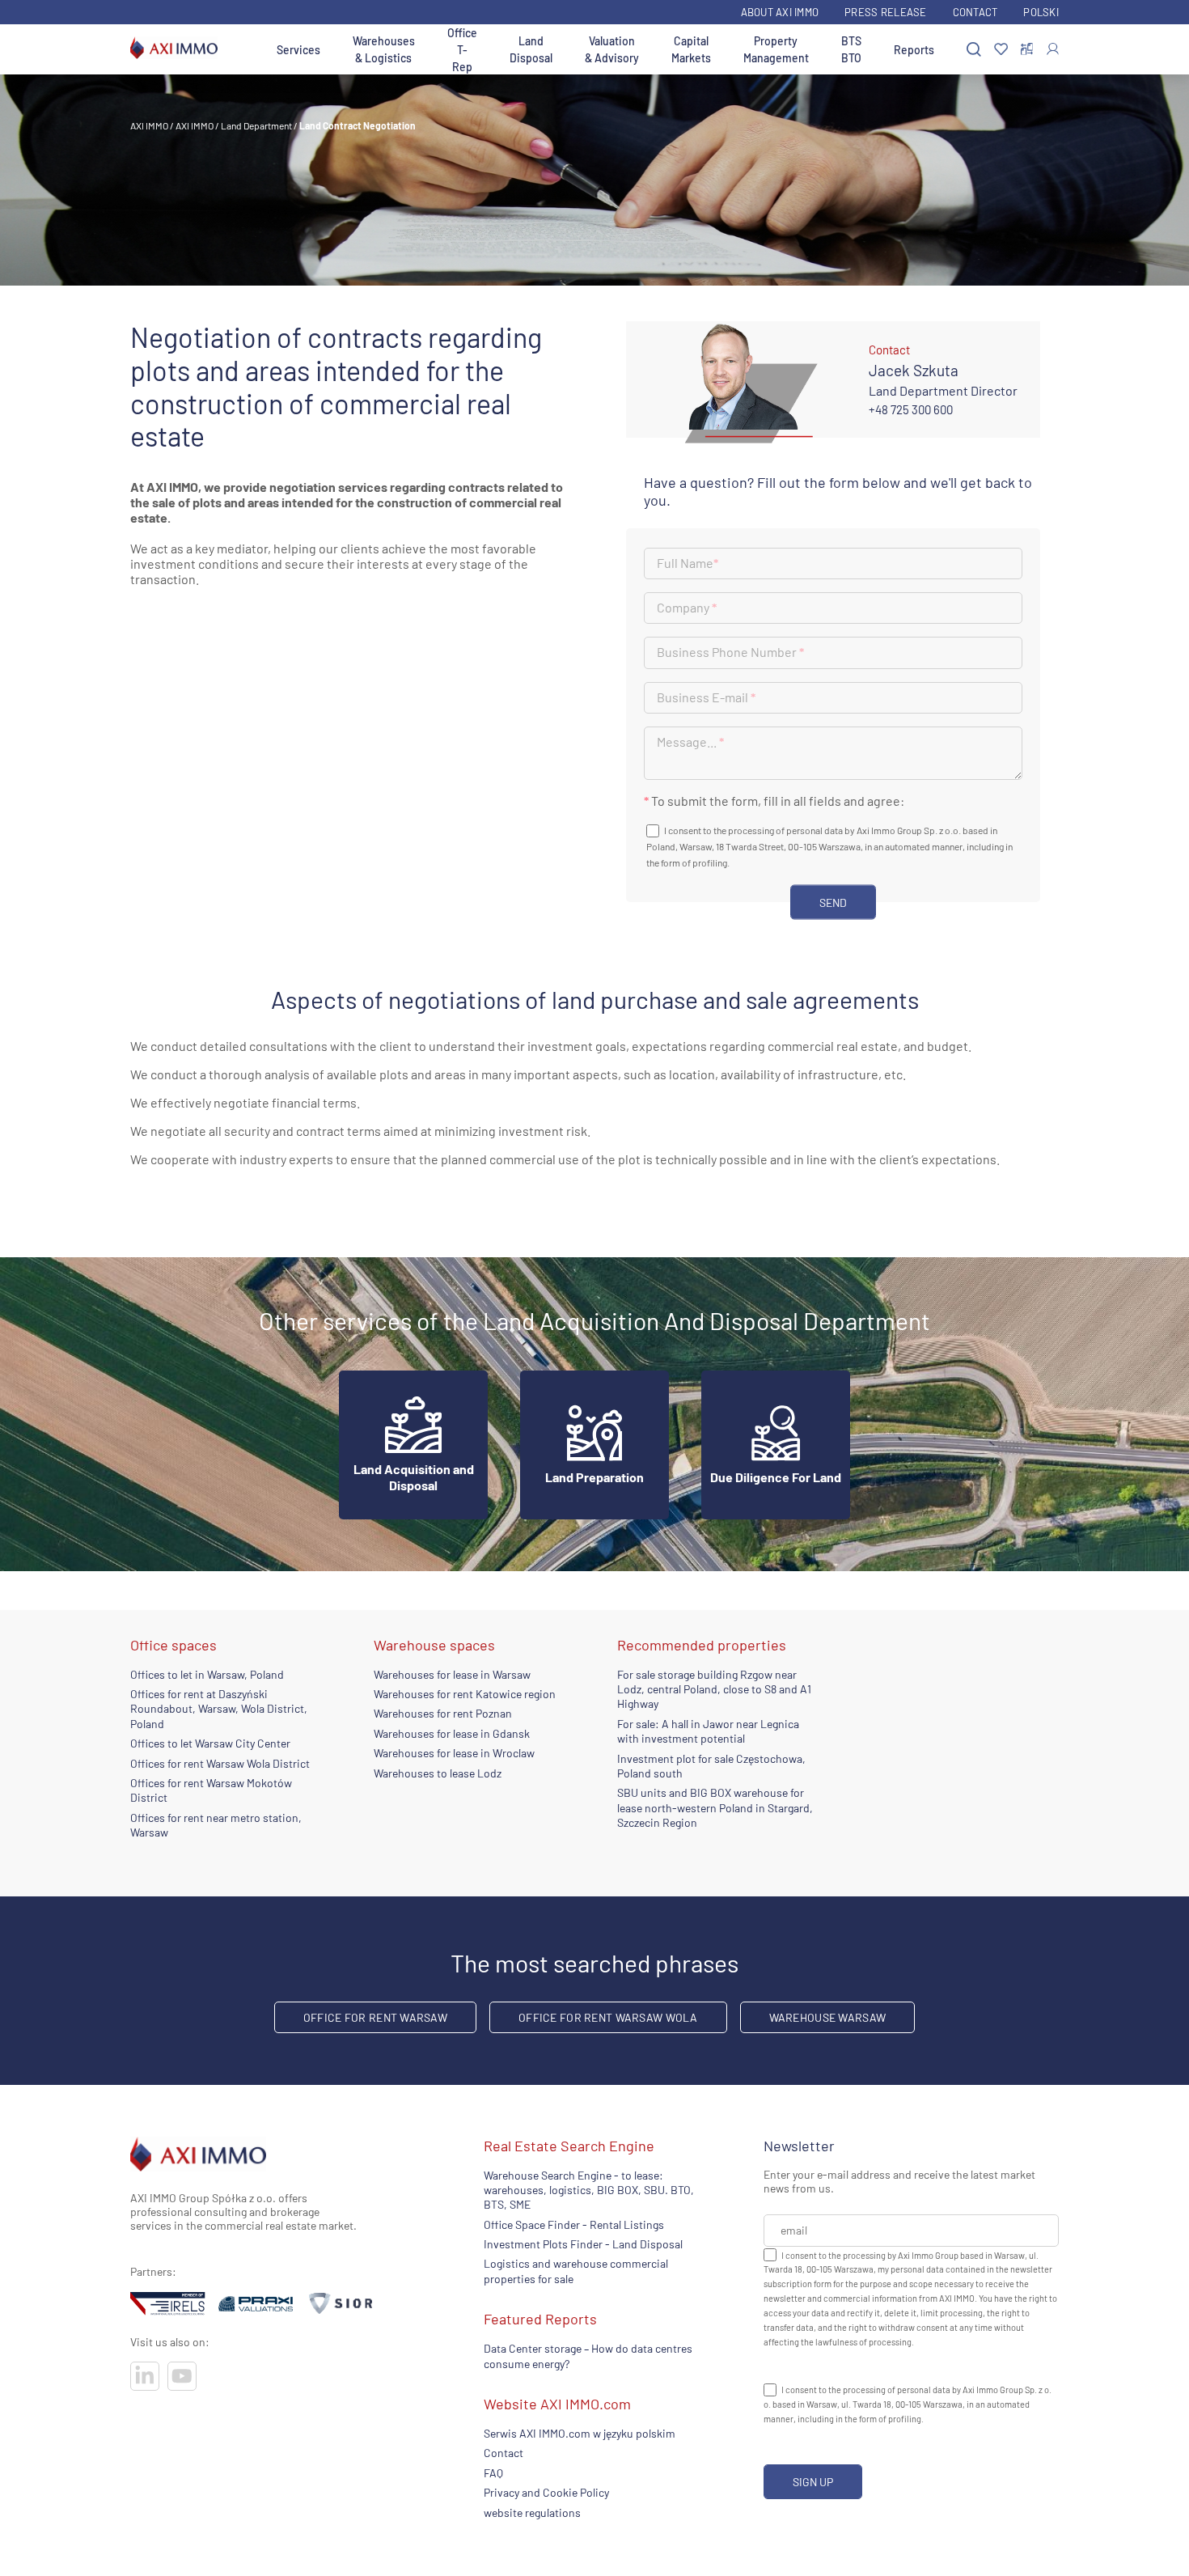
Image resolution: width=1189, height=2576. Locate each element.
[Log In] (1053, 49)
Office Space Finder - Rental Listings (574, 2224)
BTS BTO (851, 49)
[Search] (974, 50)
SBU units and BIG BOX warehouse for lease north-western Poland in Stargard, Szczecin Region (715, 1807)
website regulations (532, 2512)
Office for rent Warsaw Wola (608, 2017)
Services (298, 50)
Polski (1041, 12)
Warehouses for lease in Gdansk (452, 1733)
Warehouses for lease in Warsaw (452, 1674)
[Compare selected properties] (1027, 49)
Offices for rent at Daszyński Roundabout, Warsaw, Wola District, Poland (219, 1709)
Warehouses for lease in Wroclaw (454, 1753)
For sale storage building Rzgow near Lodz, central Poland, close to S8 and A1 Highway (714, 1689)
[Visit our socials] (145, 2376)
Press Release (885, 12)
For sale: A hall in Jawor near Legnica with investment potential (708, 1731)
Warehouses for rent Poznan (443, 1713)
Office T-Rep (462, 50)
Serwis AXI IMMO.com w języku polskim (580, 2433)
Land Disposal (531, 49)
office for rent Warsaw (375, 2017)
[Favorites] (1001, 50)
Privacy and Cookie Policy (546, 2492)
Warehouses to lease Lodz (438, 1773)
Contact (975, 12)
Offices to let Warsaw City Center (210, 1743)
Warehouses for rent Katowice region (465, 1694)
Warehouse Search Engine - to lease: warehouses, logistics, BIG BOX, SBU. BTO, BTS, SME (589, 2190)
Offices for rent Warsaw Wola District (220, 1763)
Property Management (776, 49)
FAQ (493, 2473)
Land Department (256, 125)
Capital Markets (691, 49)
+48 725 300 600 (911, 409)
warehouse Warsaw (827, 2017)
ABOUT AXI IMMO (780, 12)
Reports (914, 50)
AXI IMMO (149, 125)
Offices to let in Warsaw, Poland (207, 1674)
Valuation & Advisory (612, 49)
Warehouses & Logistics (384, 49)
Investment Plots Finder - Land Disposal (583, 2244)
